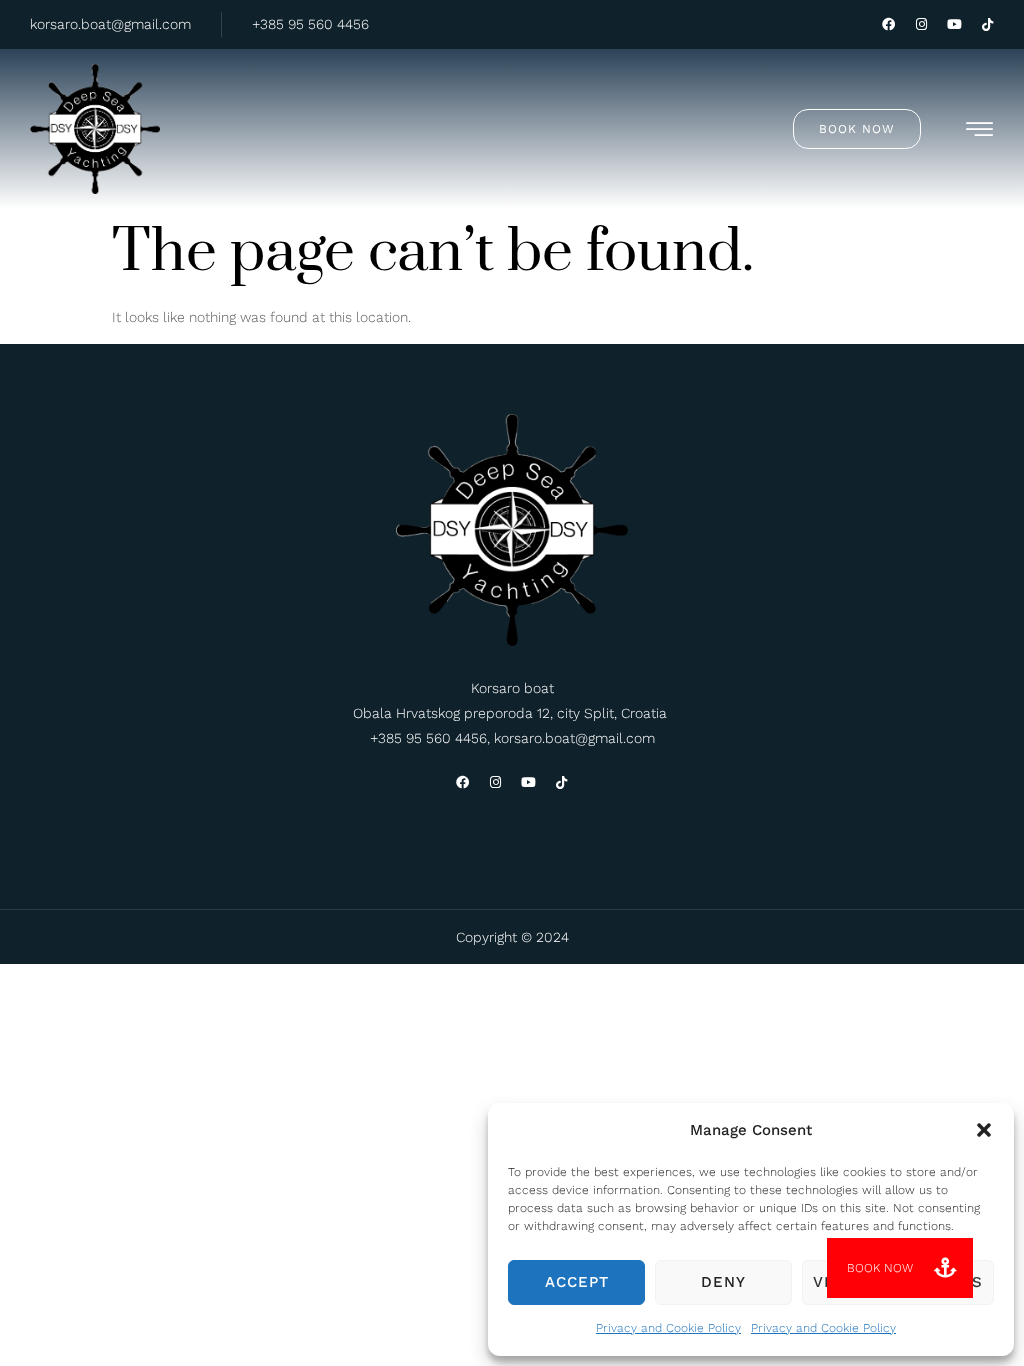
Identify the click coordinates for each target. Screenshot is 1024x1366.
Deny (723, 1282)
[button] (984, 1130)
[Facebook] (888, 24)
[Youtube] (954, 24)
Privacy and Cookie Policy (668, 1328)
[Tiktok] (987, 24)
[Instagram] (921, 24)
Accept (577, 1282)
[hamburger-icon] (980, 132)
